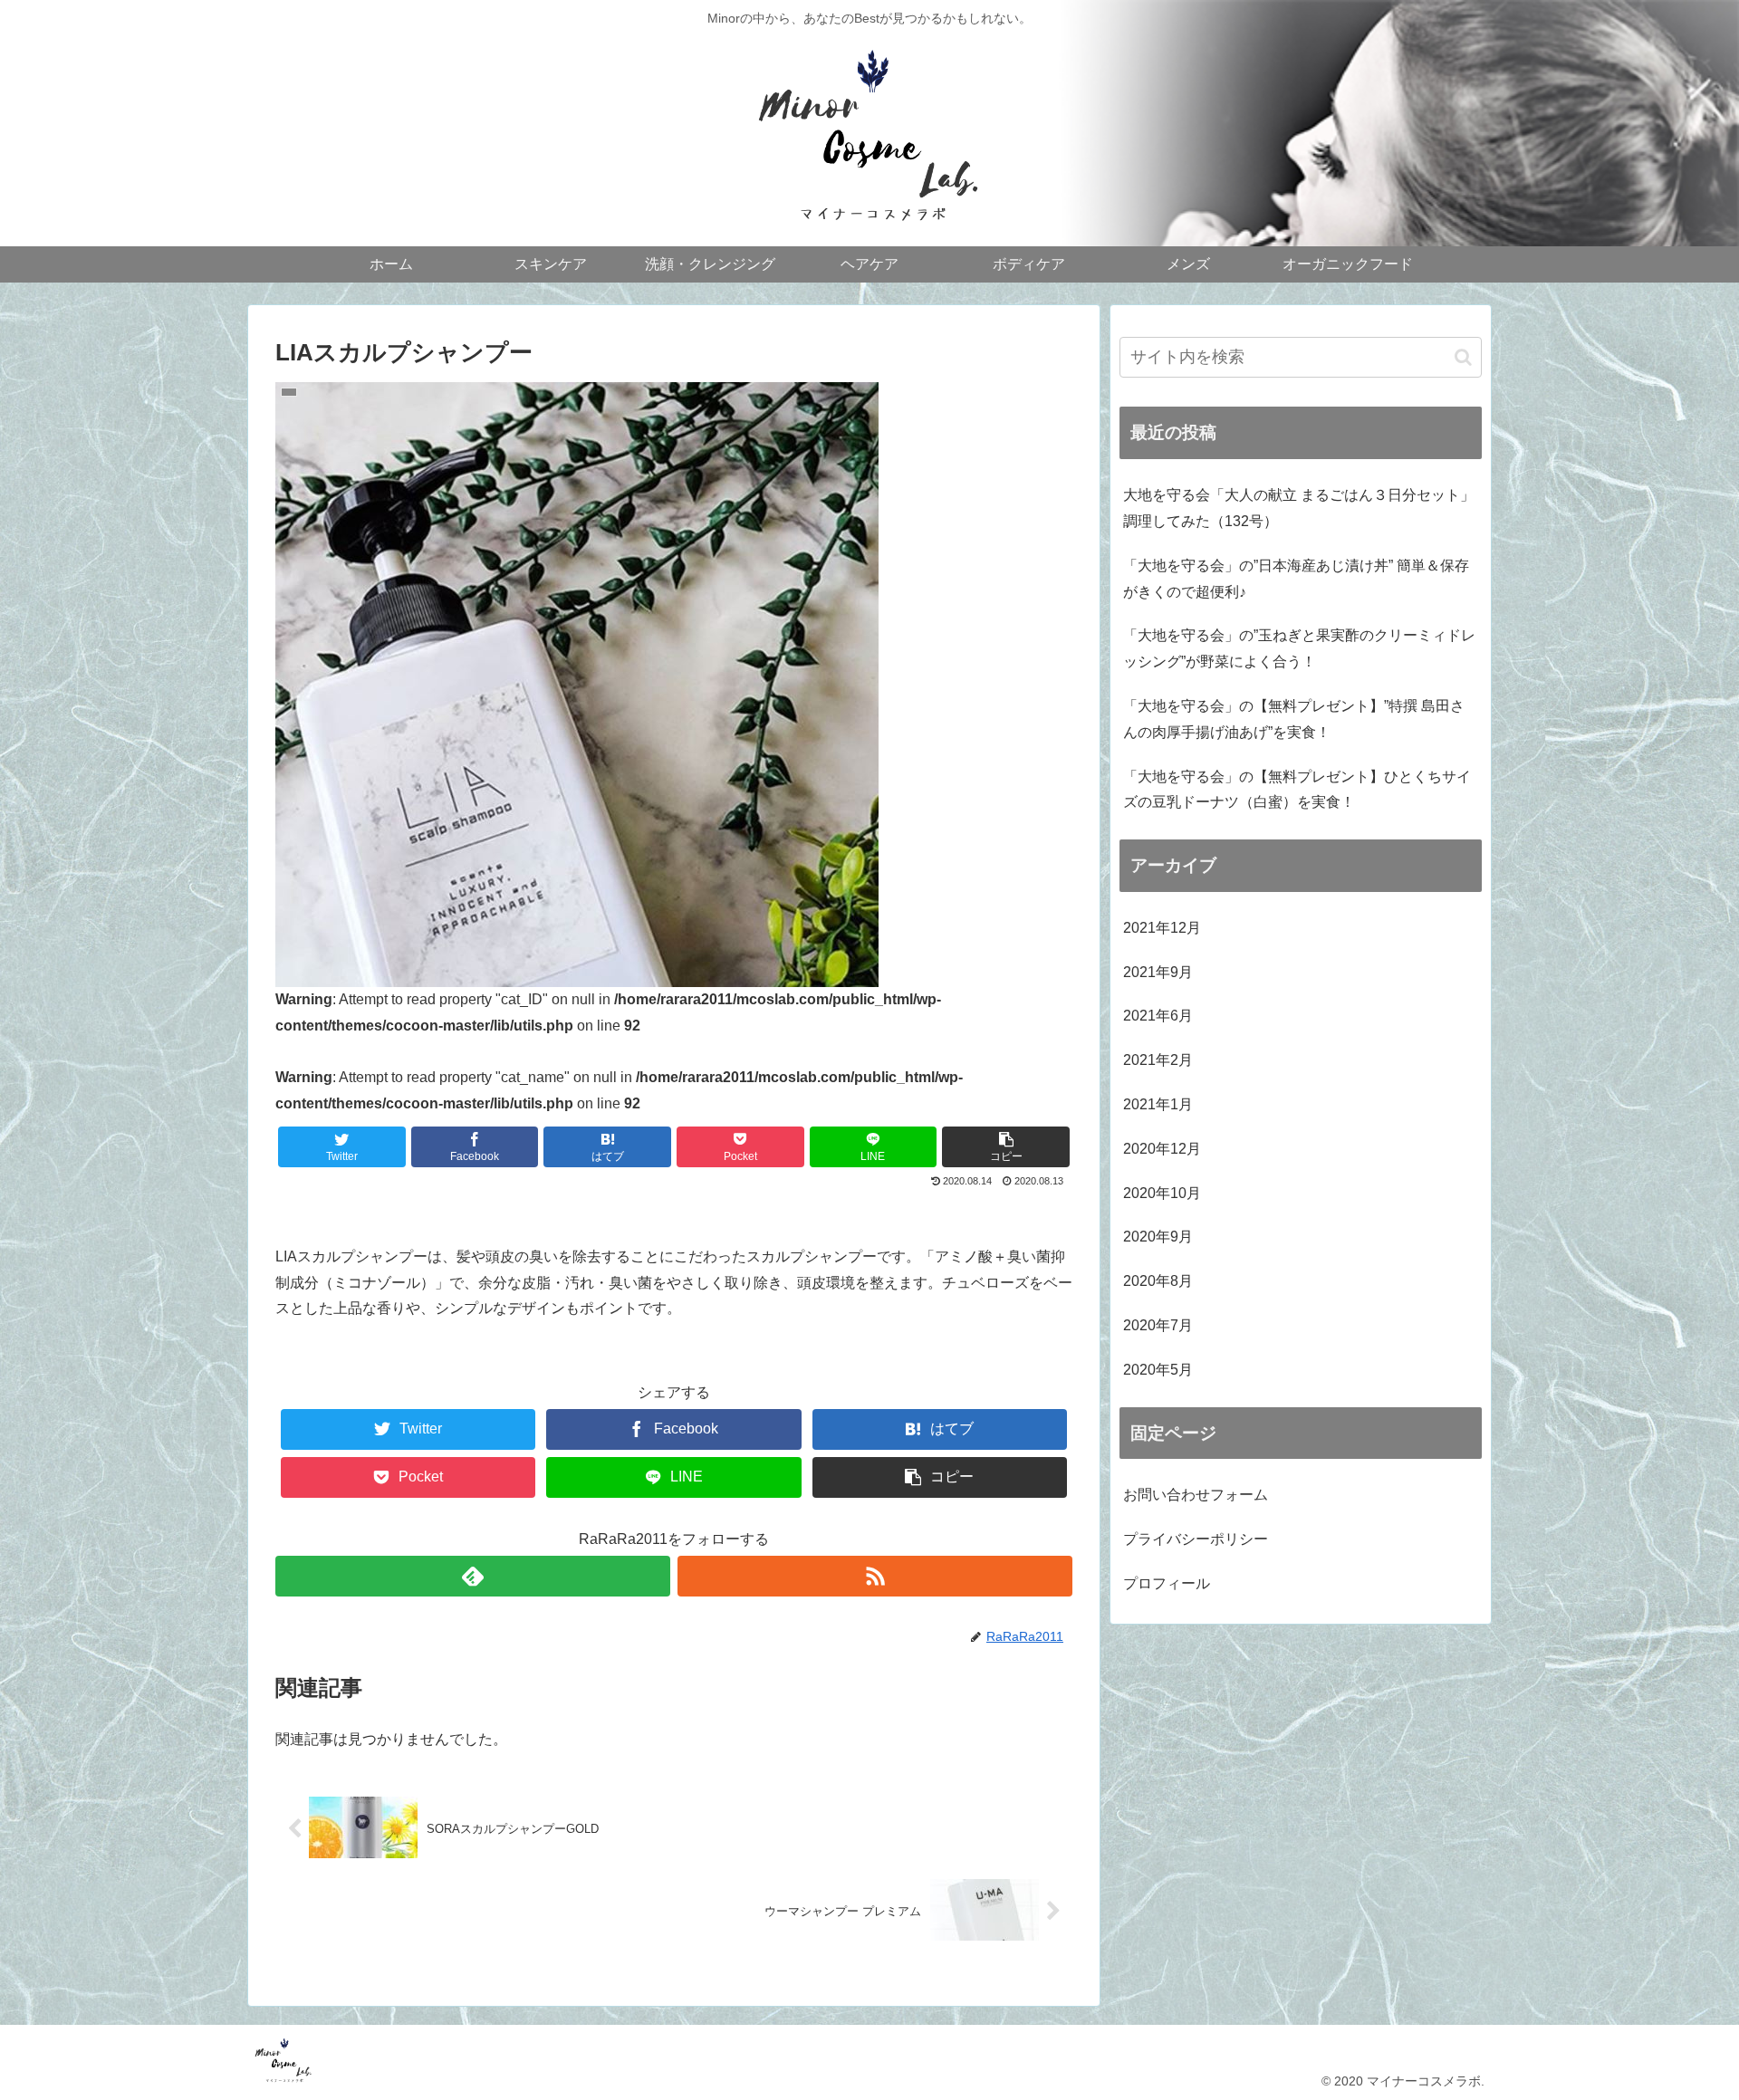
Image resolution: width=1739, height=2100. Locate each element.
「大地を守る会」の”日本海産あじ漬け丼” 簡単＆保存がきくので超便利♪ (1296, 579)
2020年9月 (1158, 1237)
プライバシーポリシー (1196, 1539)
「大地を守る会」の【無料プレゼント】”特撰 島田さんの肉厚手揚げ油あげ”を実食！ (1294, 719)
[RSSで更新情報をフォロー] (875, 1576)
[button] (1463, 357)
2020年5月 (1158, 1370)
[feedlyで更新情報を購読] (473, 1576)
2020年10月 (1162, 1193)
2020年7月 (1158, 1325)
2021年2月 (1158, 1060)
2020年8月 (1158, 1281)
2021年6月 (1158, 1016)
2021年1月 (1158, 1104)
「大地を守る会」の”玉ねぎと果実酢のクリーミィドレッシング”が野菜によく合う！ (1299, 648)
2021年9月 (1158, 972)
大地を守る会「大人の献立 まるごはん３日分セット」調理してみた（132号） (1299, 508)
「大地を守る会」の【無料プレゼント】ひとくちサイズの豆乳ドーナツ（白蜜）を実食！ (1297, 790)
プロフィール (1167, 1583)
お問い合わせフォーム (1196, 1495)
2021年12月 (1162, 928)
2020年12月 (1162, 1149)
